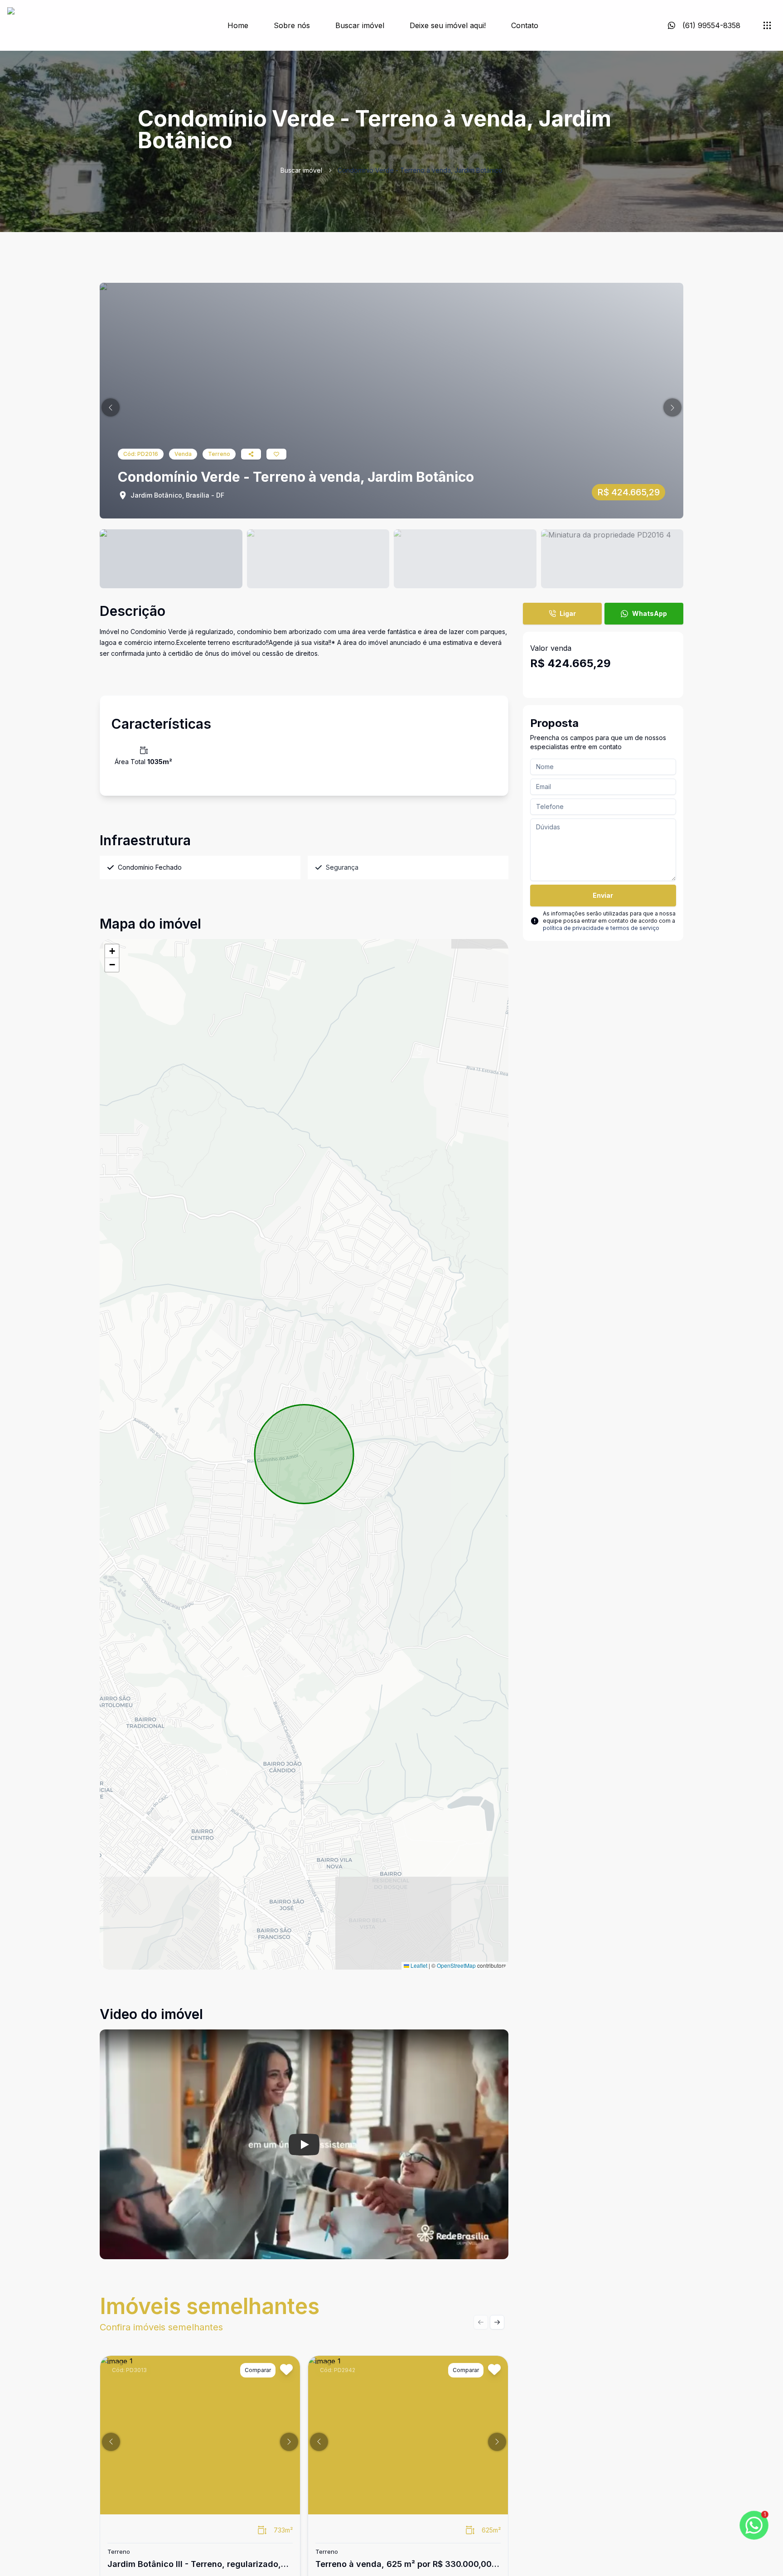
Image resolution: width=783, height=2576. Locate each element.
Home (238, 25)
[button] (111, 407)
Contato (525, 25)
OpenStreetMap (456, 1965)
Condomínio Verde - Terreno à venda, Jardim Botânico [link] (420, 170)
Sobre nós (292, 25)
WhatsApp (650, 613)
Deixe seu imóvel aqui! (448, 25)
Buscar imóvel (360, 25)
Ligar (568, 613)
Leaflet (418, 1965)
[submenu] (767, 25)
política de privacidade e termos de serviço (601, 928)
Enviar (603, 895)
